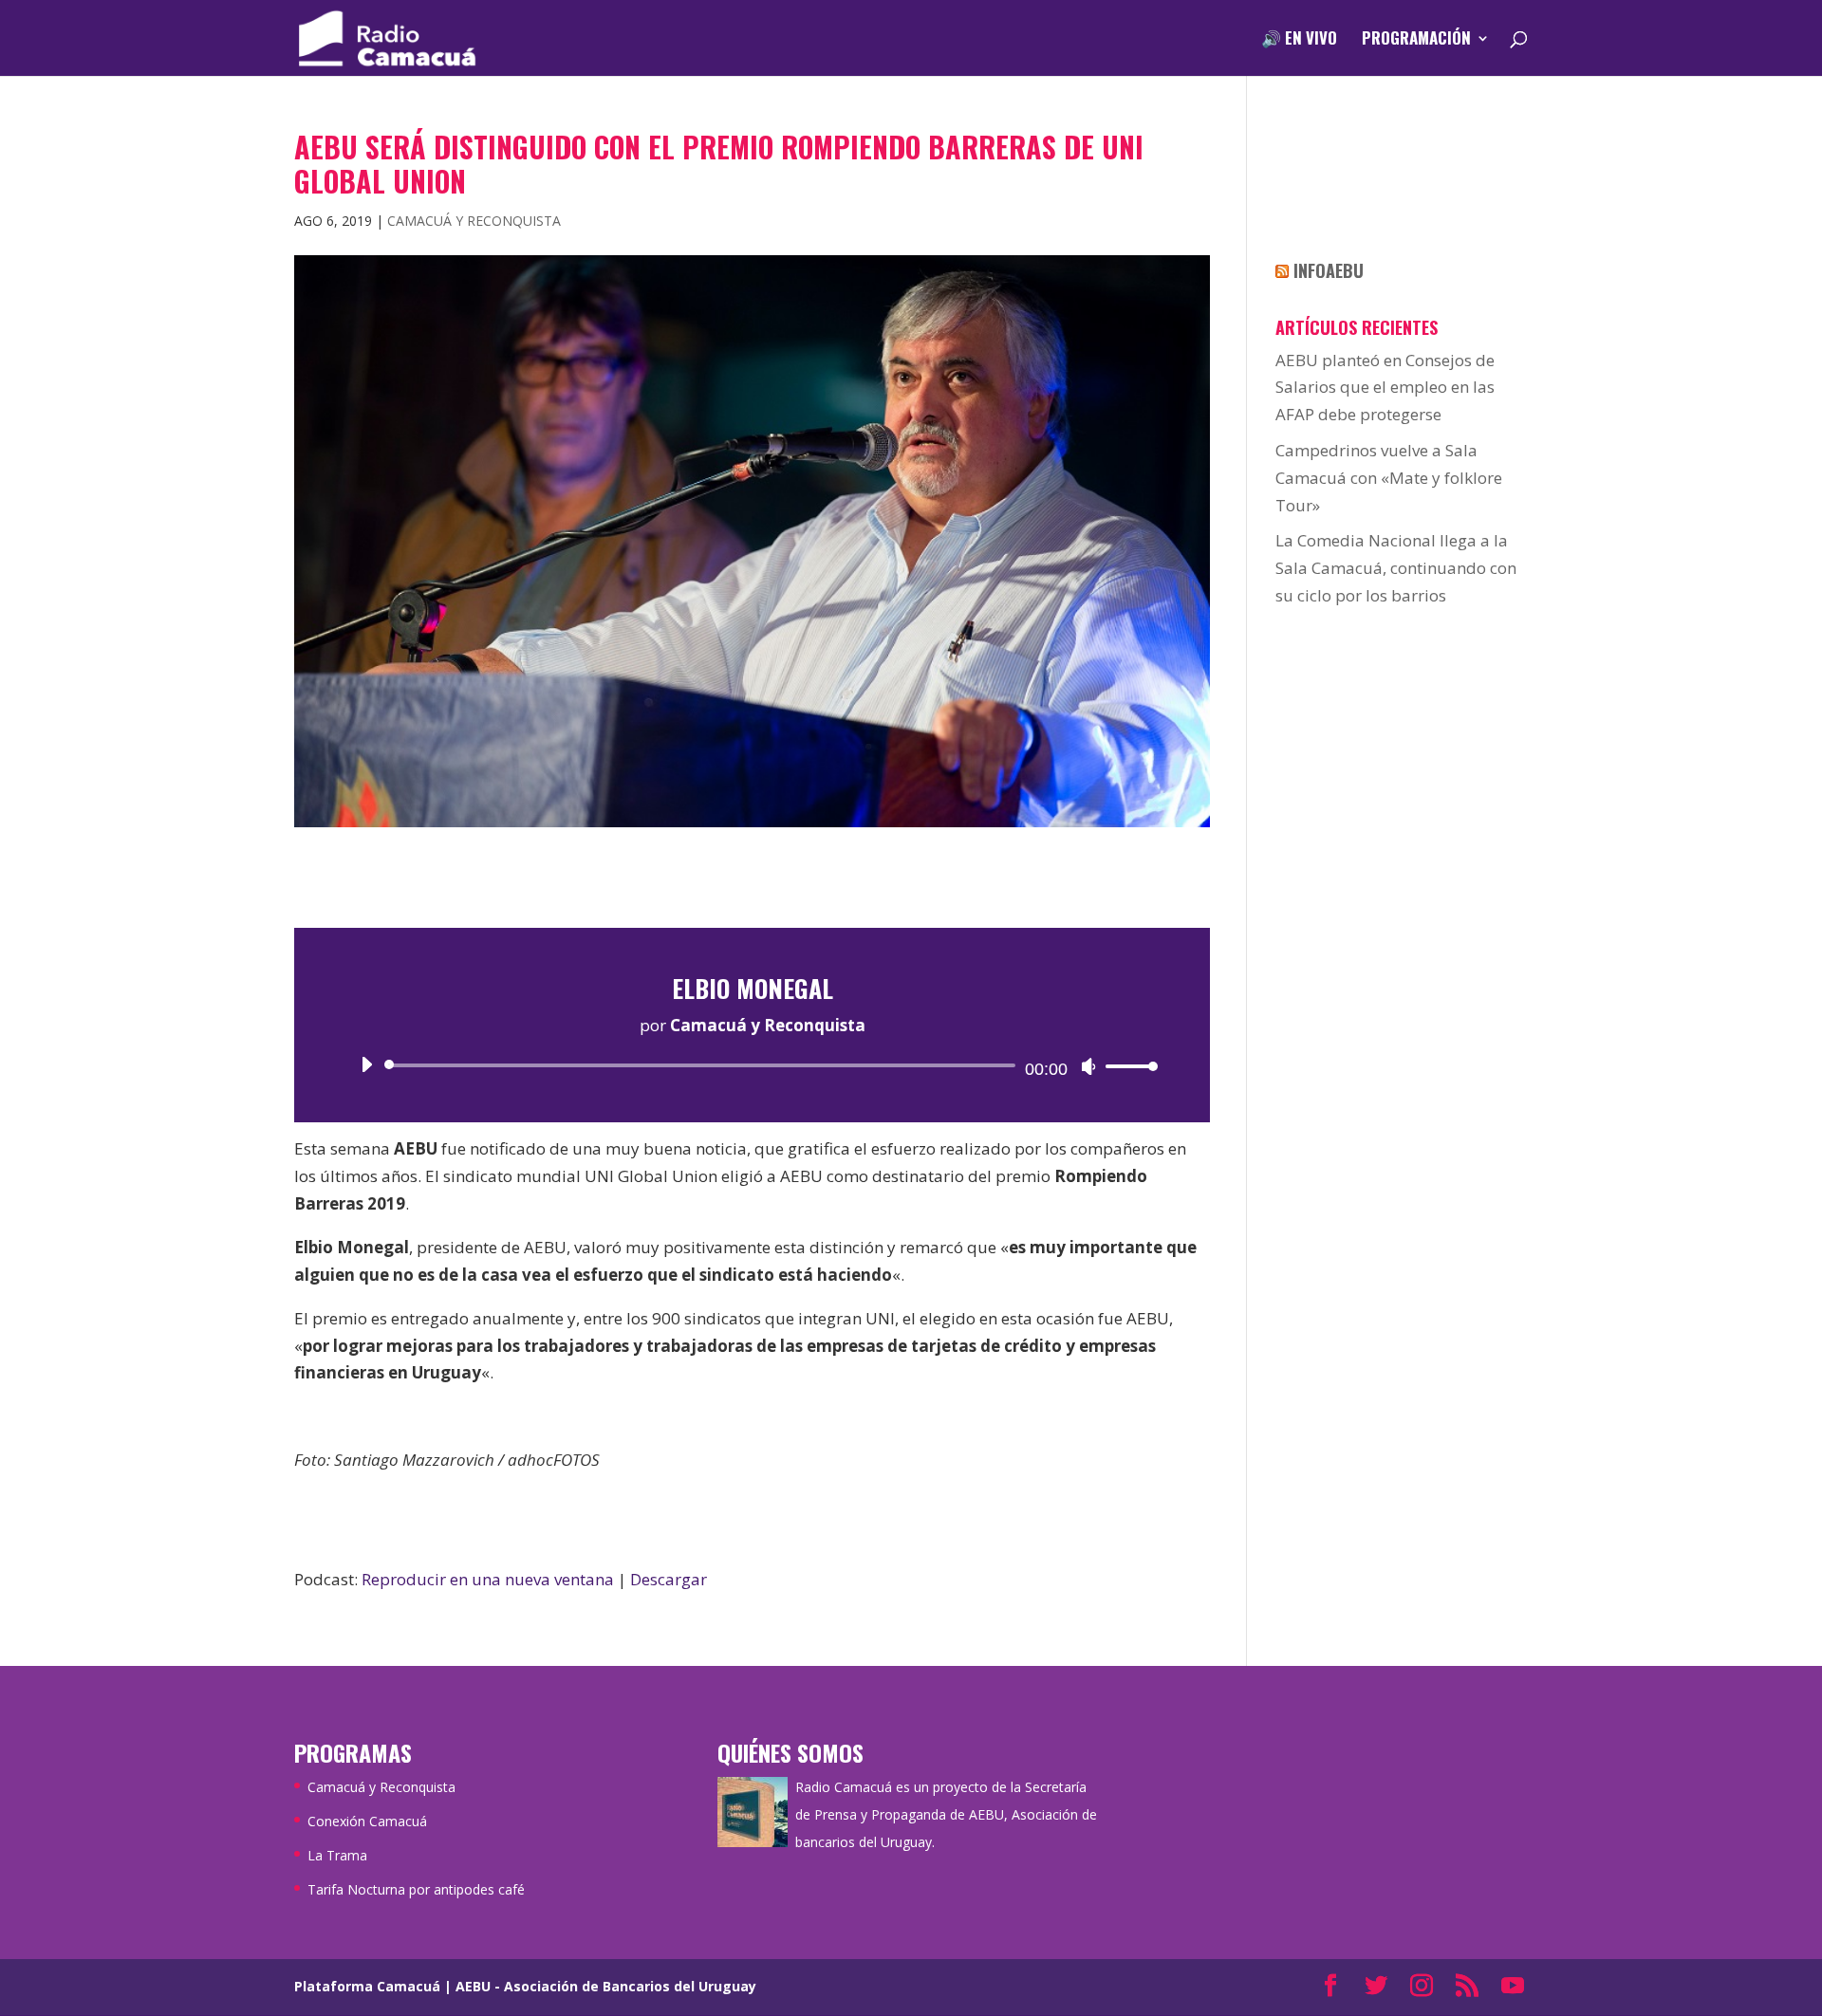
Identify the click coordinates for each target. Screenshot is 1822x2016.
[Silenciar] (1088, 1066)
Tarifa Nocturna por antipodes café (416, 1889)
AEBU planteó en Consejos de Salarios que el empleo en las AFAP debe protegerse (1385, 388)
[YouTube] (1513, 1987)
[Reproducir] (366, 1064)
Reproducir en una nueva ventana (488, 1579)
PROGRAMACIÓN (1416, 40)
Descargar (669, 1579)
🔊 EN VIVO (1299, 40)
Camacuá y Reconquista (474, 221)
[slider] (1126, 1066)
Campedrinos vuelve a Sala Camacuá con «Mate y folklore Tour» (1389, 478)
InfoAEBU (1329, 270)
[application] (752, 1065)
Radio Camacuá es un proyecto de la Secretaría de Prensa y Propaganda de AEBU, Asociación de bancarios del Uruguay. (946, 1814)
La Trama (337, 1855)
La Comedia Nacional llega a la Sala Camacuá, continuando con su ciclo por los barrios (1396, 568)
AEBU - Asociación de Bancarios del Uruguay (606, 1986)
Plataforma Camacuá (367, 1986)
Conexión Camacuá (367, 1821)
